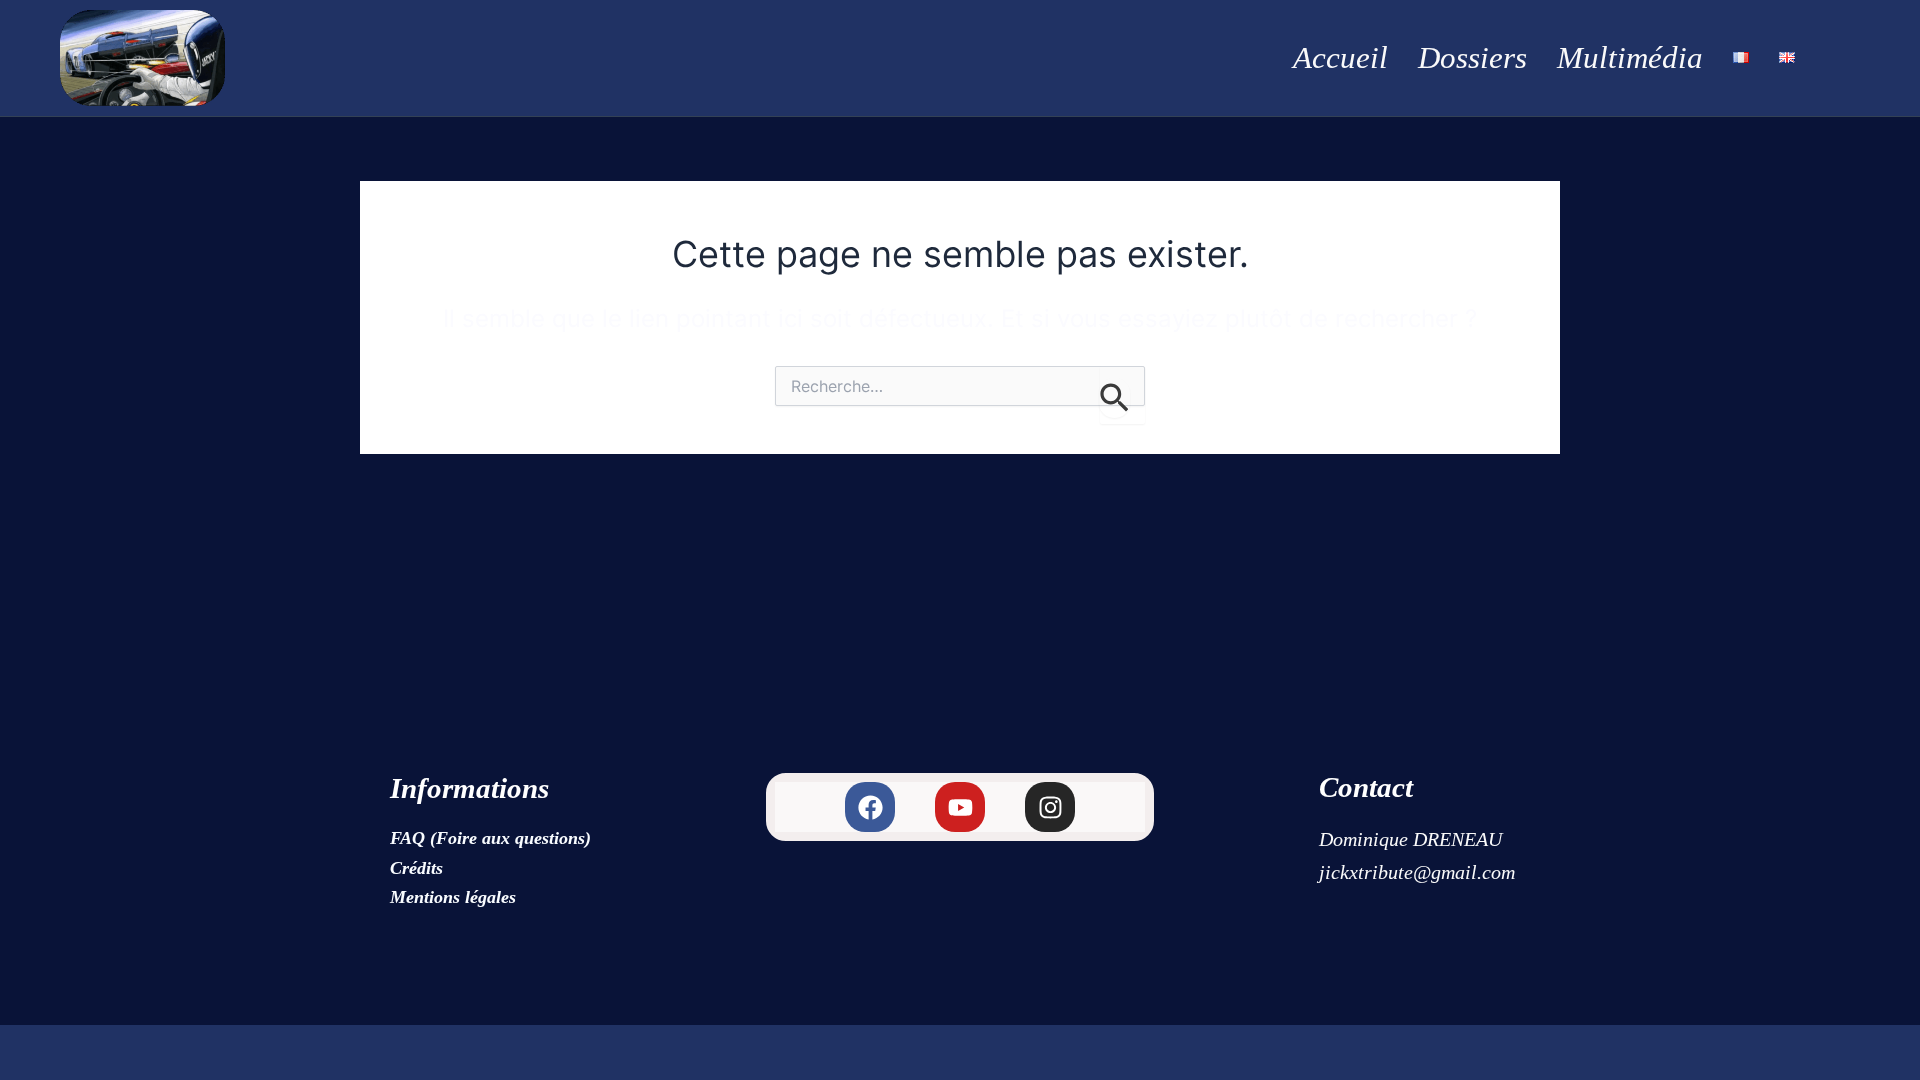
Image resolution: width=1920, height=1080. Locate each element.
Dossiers (1472, 57)
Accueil (1340, 57)
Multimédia (1630, 57)
